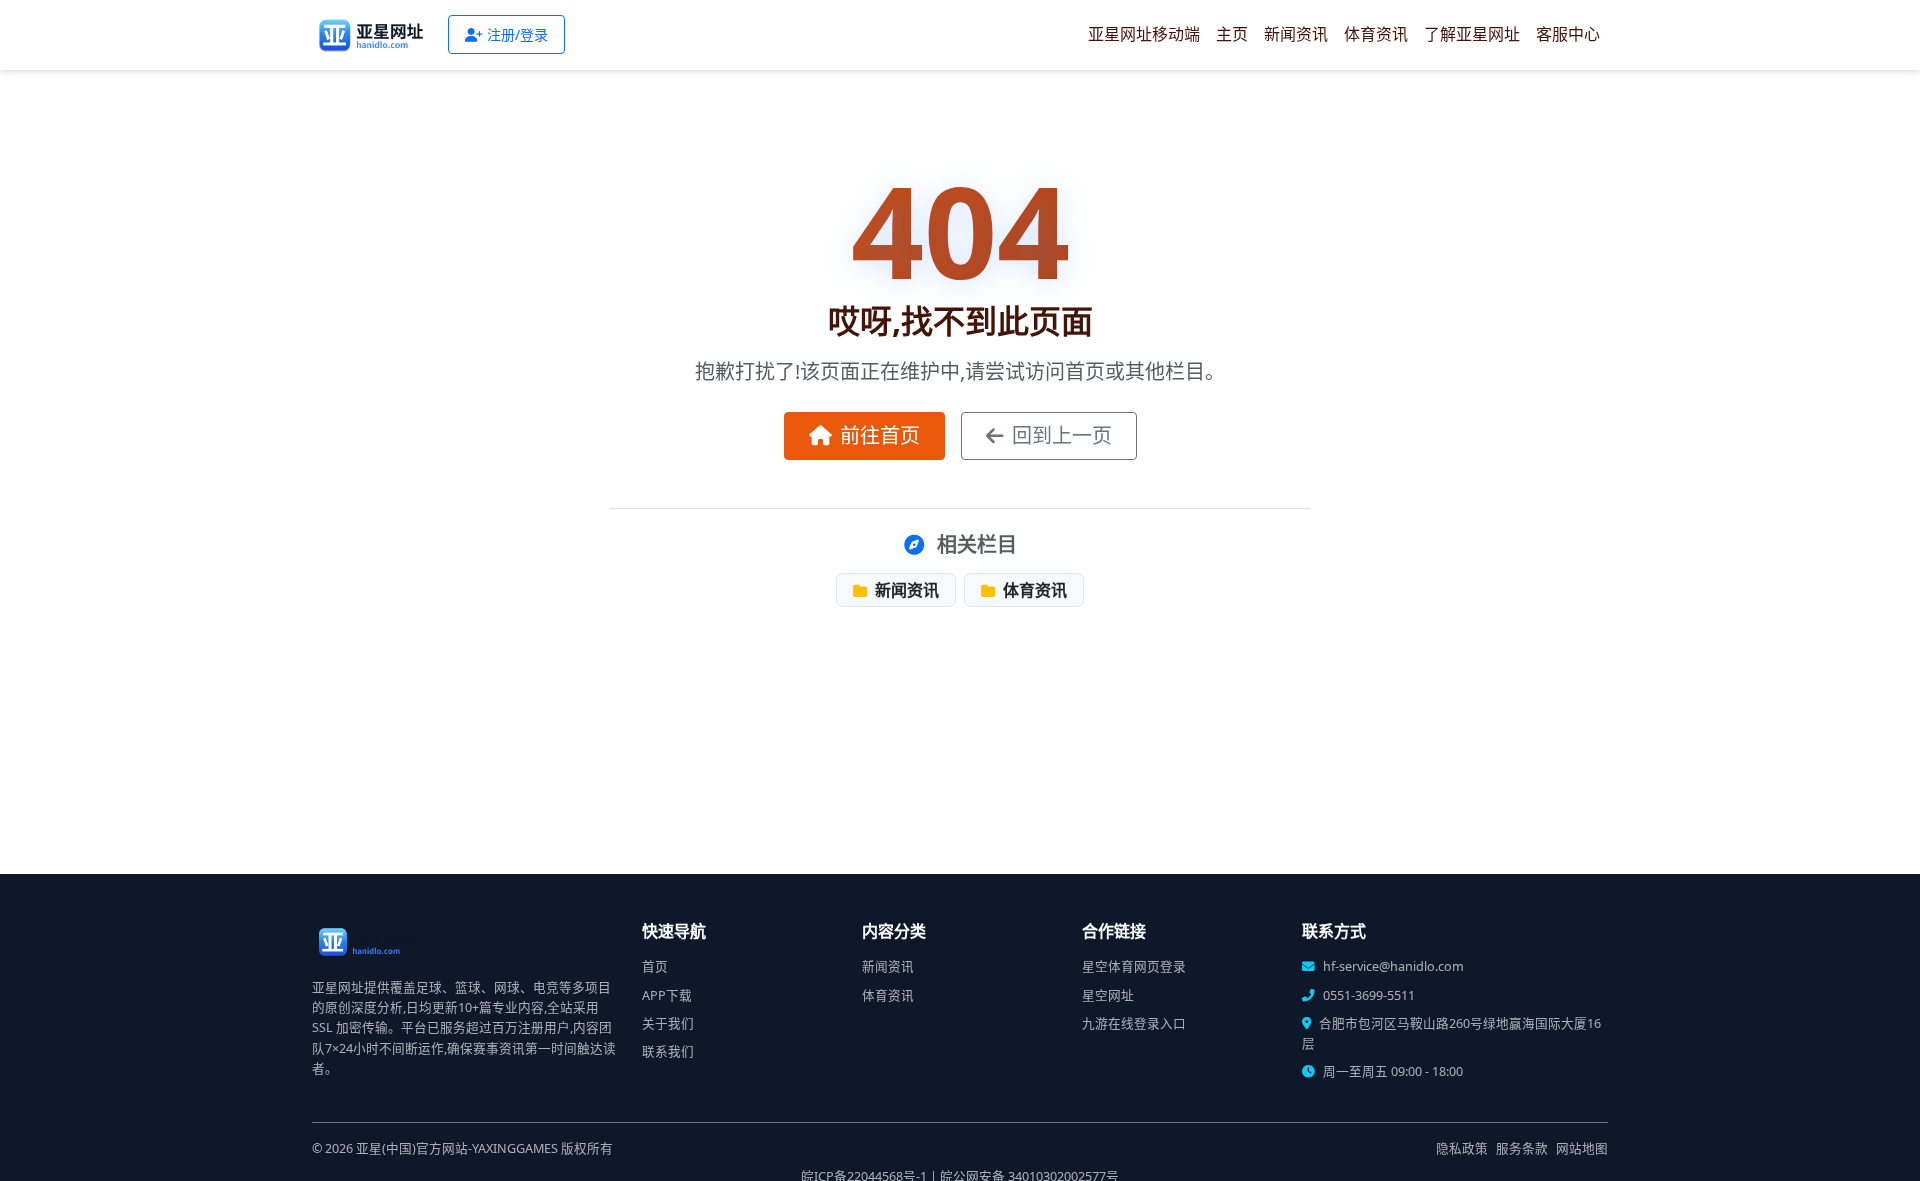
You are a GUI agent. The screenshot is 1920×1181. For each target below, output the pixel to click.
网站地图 (1582, 1148)
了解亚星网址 (1472, 34)
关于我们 (668, 1023)
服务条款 (1522, 1148)
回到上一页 (1062, 435)
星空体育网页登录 (1134, 966)
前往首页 (880, 435)
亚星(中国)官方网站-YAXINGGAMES (457, 1148)
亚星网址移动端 (1144, 34)
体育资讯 (1376, 34)
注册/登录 (517, 34)
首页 (655, 966)
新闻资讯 (1296, 34)
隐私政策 (1462, 1148)
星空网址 (1108, 995)
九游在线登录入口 (1134, 1023)
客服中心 (1568, 34)
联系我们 (668, 1051)
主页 (1232, 34)
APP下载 (667, 995)
